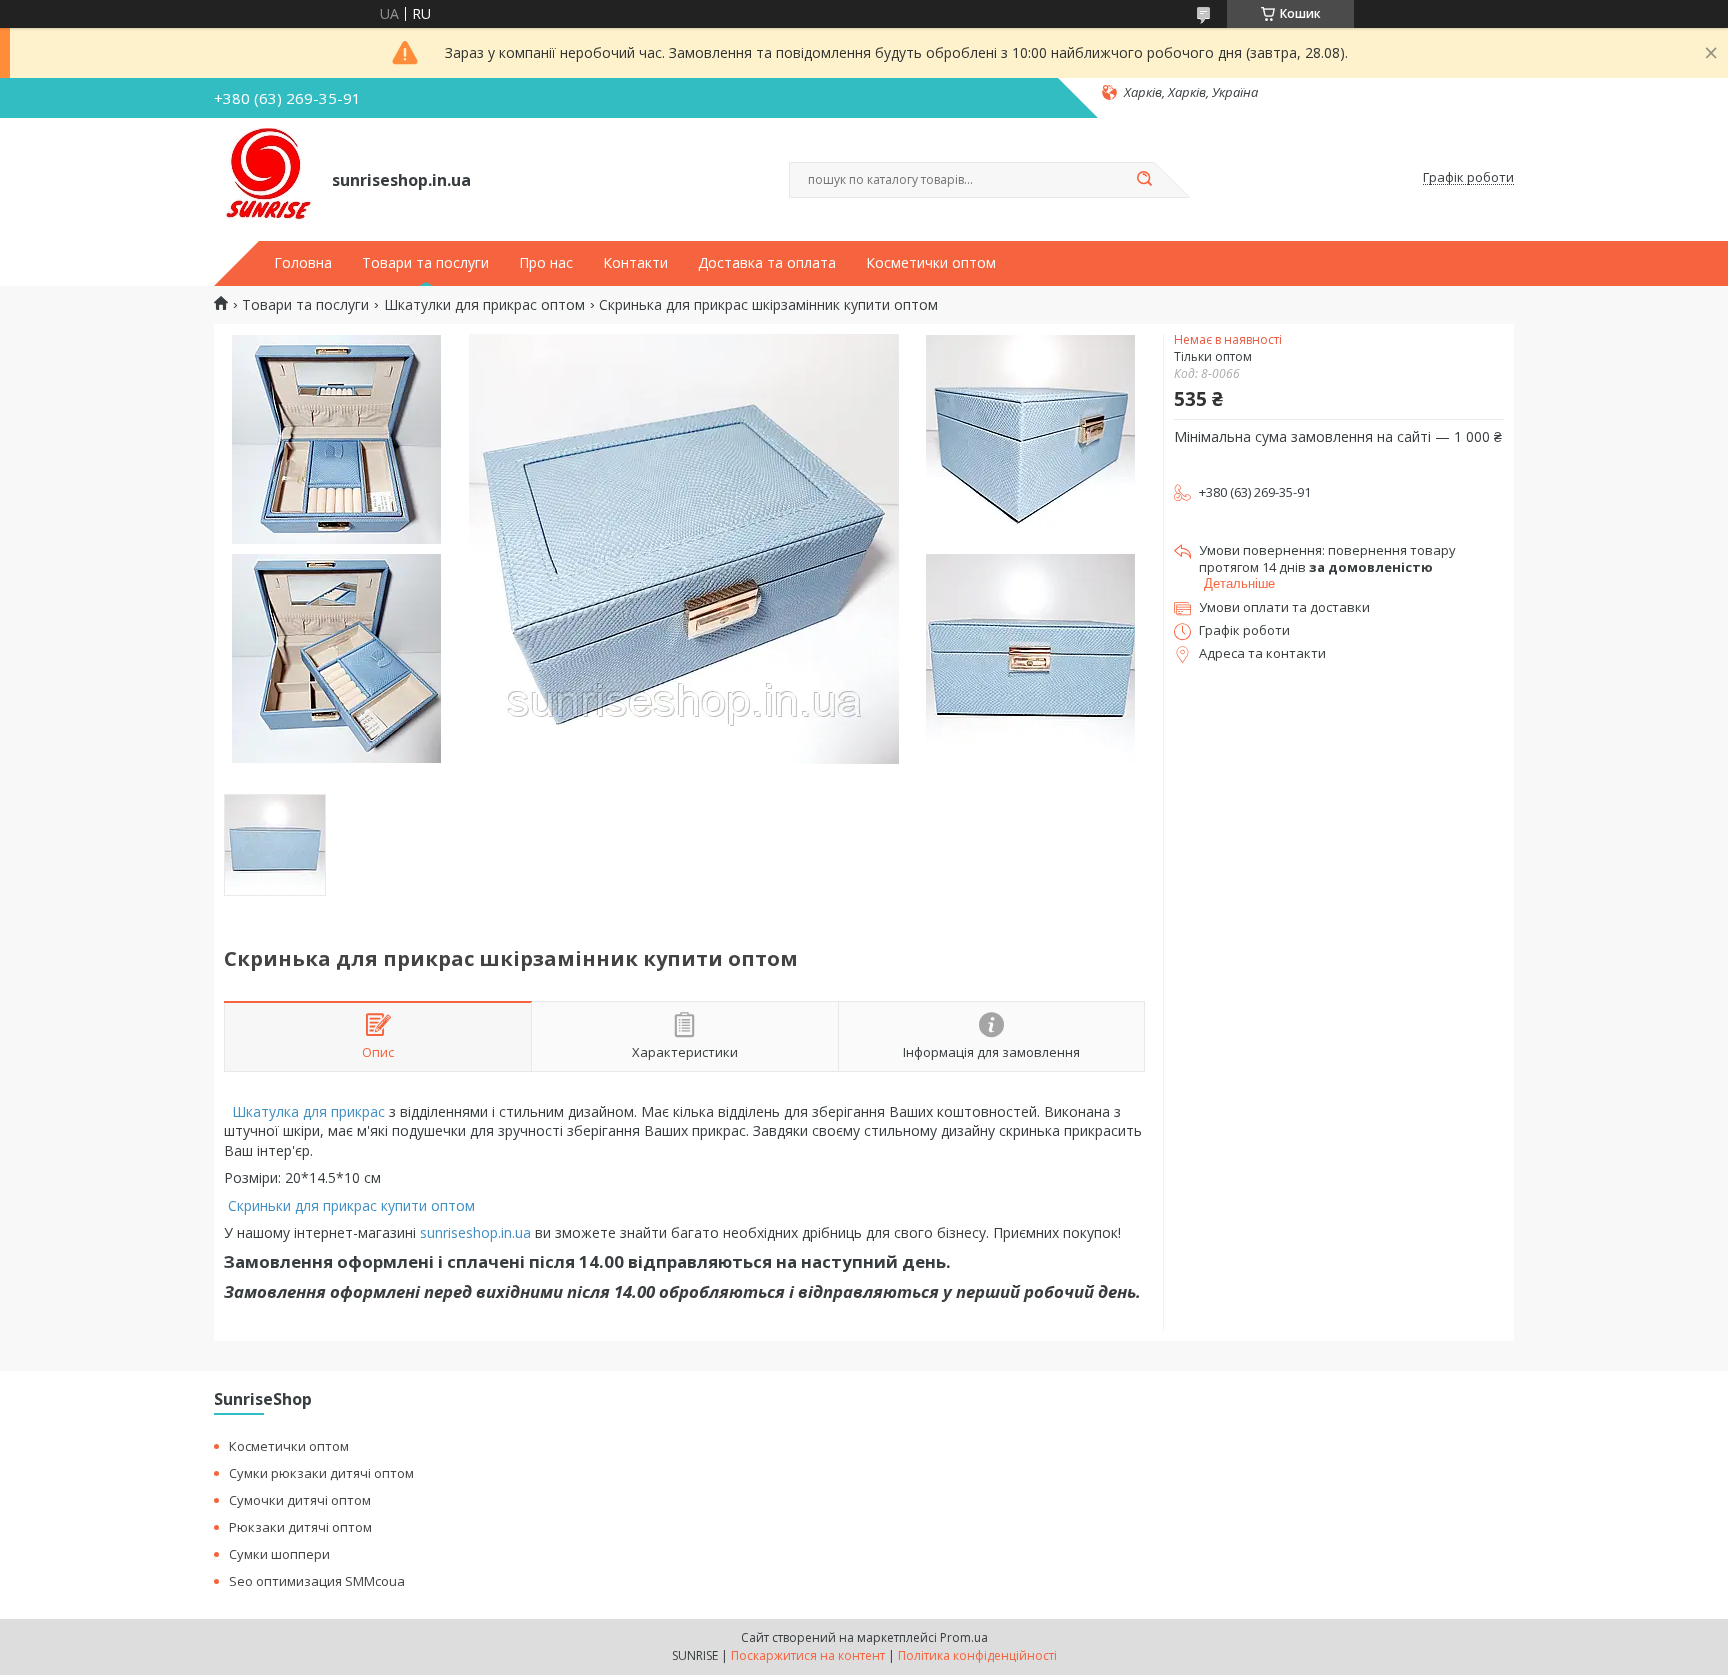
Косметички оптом (931, 263)
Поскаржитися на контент (808, 1655)
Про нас (546, 263)
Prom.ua (964, 1637)
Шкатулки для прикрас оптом (484, 305)
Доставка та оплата (767, 263)
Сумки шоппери (279, 1554)
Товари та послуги (425, 263)
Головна (303, 263)
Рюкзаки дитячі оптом (300, 1527)
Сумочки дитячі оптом (300, 1500)
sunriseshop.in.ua (475, 1232)
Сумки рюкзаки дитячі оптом (321, 1473)
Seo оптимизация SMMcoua (317, 1581)
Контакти (635, 263)
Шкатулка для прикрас (306, 1111)
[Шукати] (1144, 180)
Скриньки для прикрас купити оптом (353, 1205)
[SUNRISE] (264, 178)
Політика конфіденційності (977, 1655)
